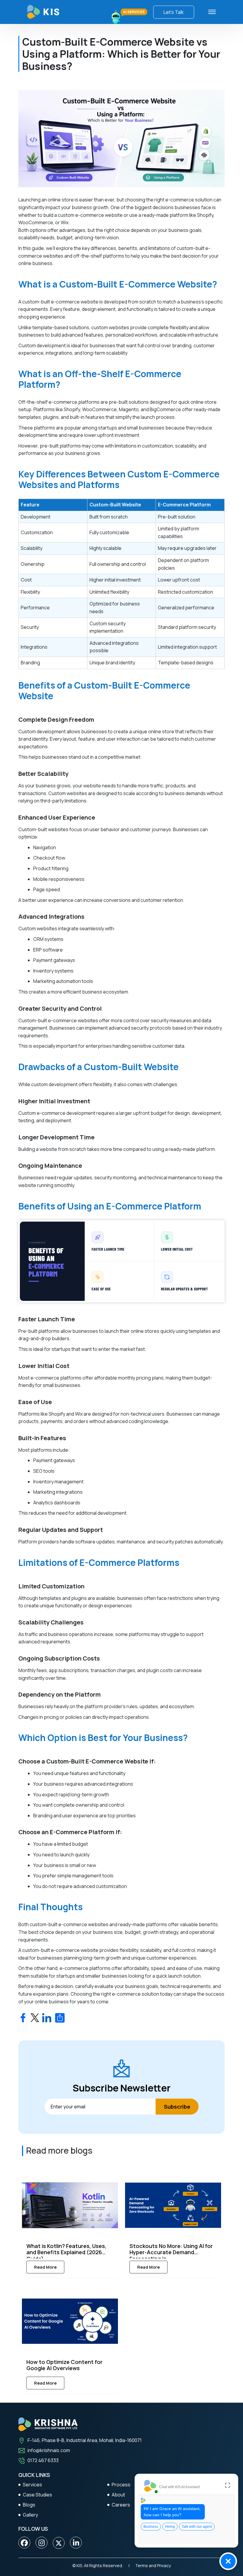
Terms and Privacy (153, 2565)
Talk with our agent (197, 2527)
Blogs (29, 2505)
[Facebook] (24, 2543)
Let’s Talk (174, 12)
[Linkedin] (76, 2543)
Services (32, 2485)
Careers (121, 2505)
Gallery (30, 2515)
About (118, 2495)
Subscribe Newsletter (121, 2088)
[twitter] (59, 2543)
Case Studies (37, 2495)
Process (121, 2485)
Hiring (170, 2527)
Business (151, 2527)
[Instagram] (42, 2543)
